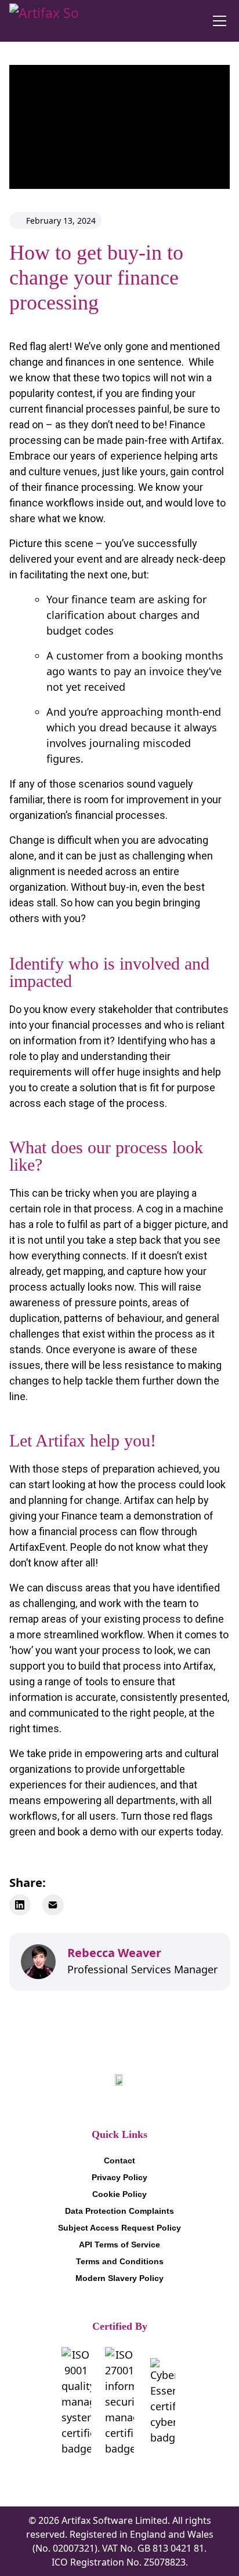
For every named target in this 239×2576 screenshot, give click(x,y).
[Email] (53, 1905)
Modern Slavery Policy (119, 2278)
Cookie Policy (119, 2194)
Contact (119, 2160)
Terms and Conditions (120, 2261)
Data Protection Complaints (119, 2211)
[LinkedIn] (20, 1905)
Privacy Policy (119, 2177)
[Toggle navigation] (219, 21)
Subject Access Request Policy (119, 2228)
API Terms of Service (119, 2245)
